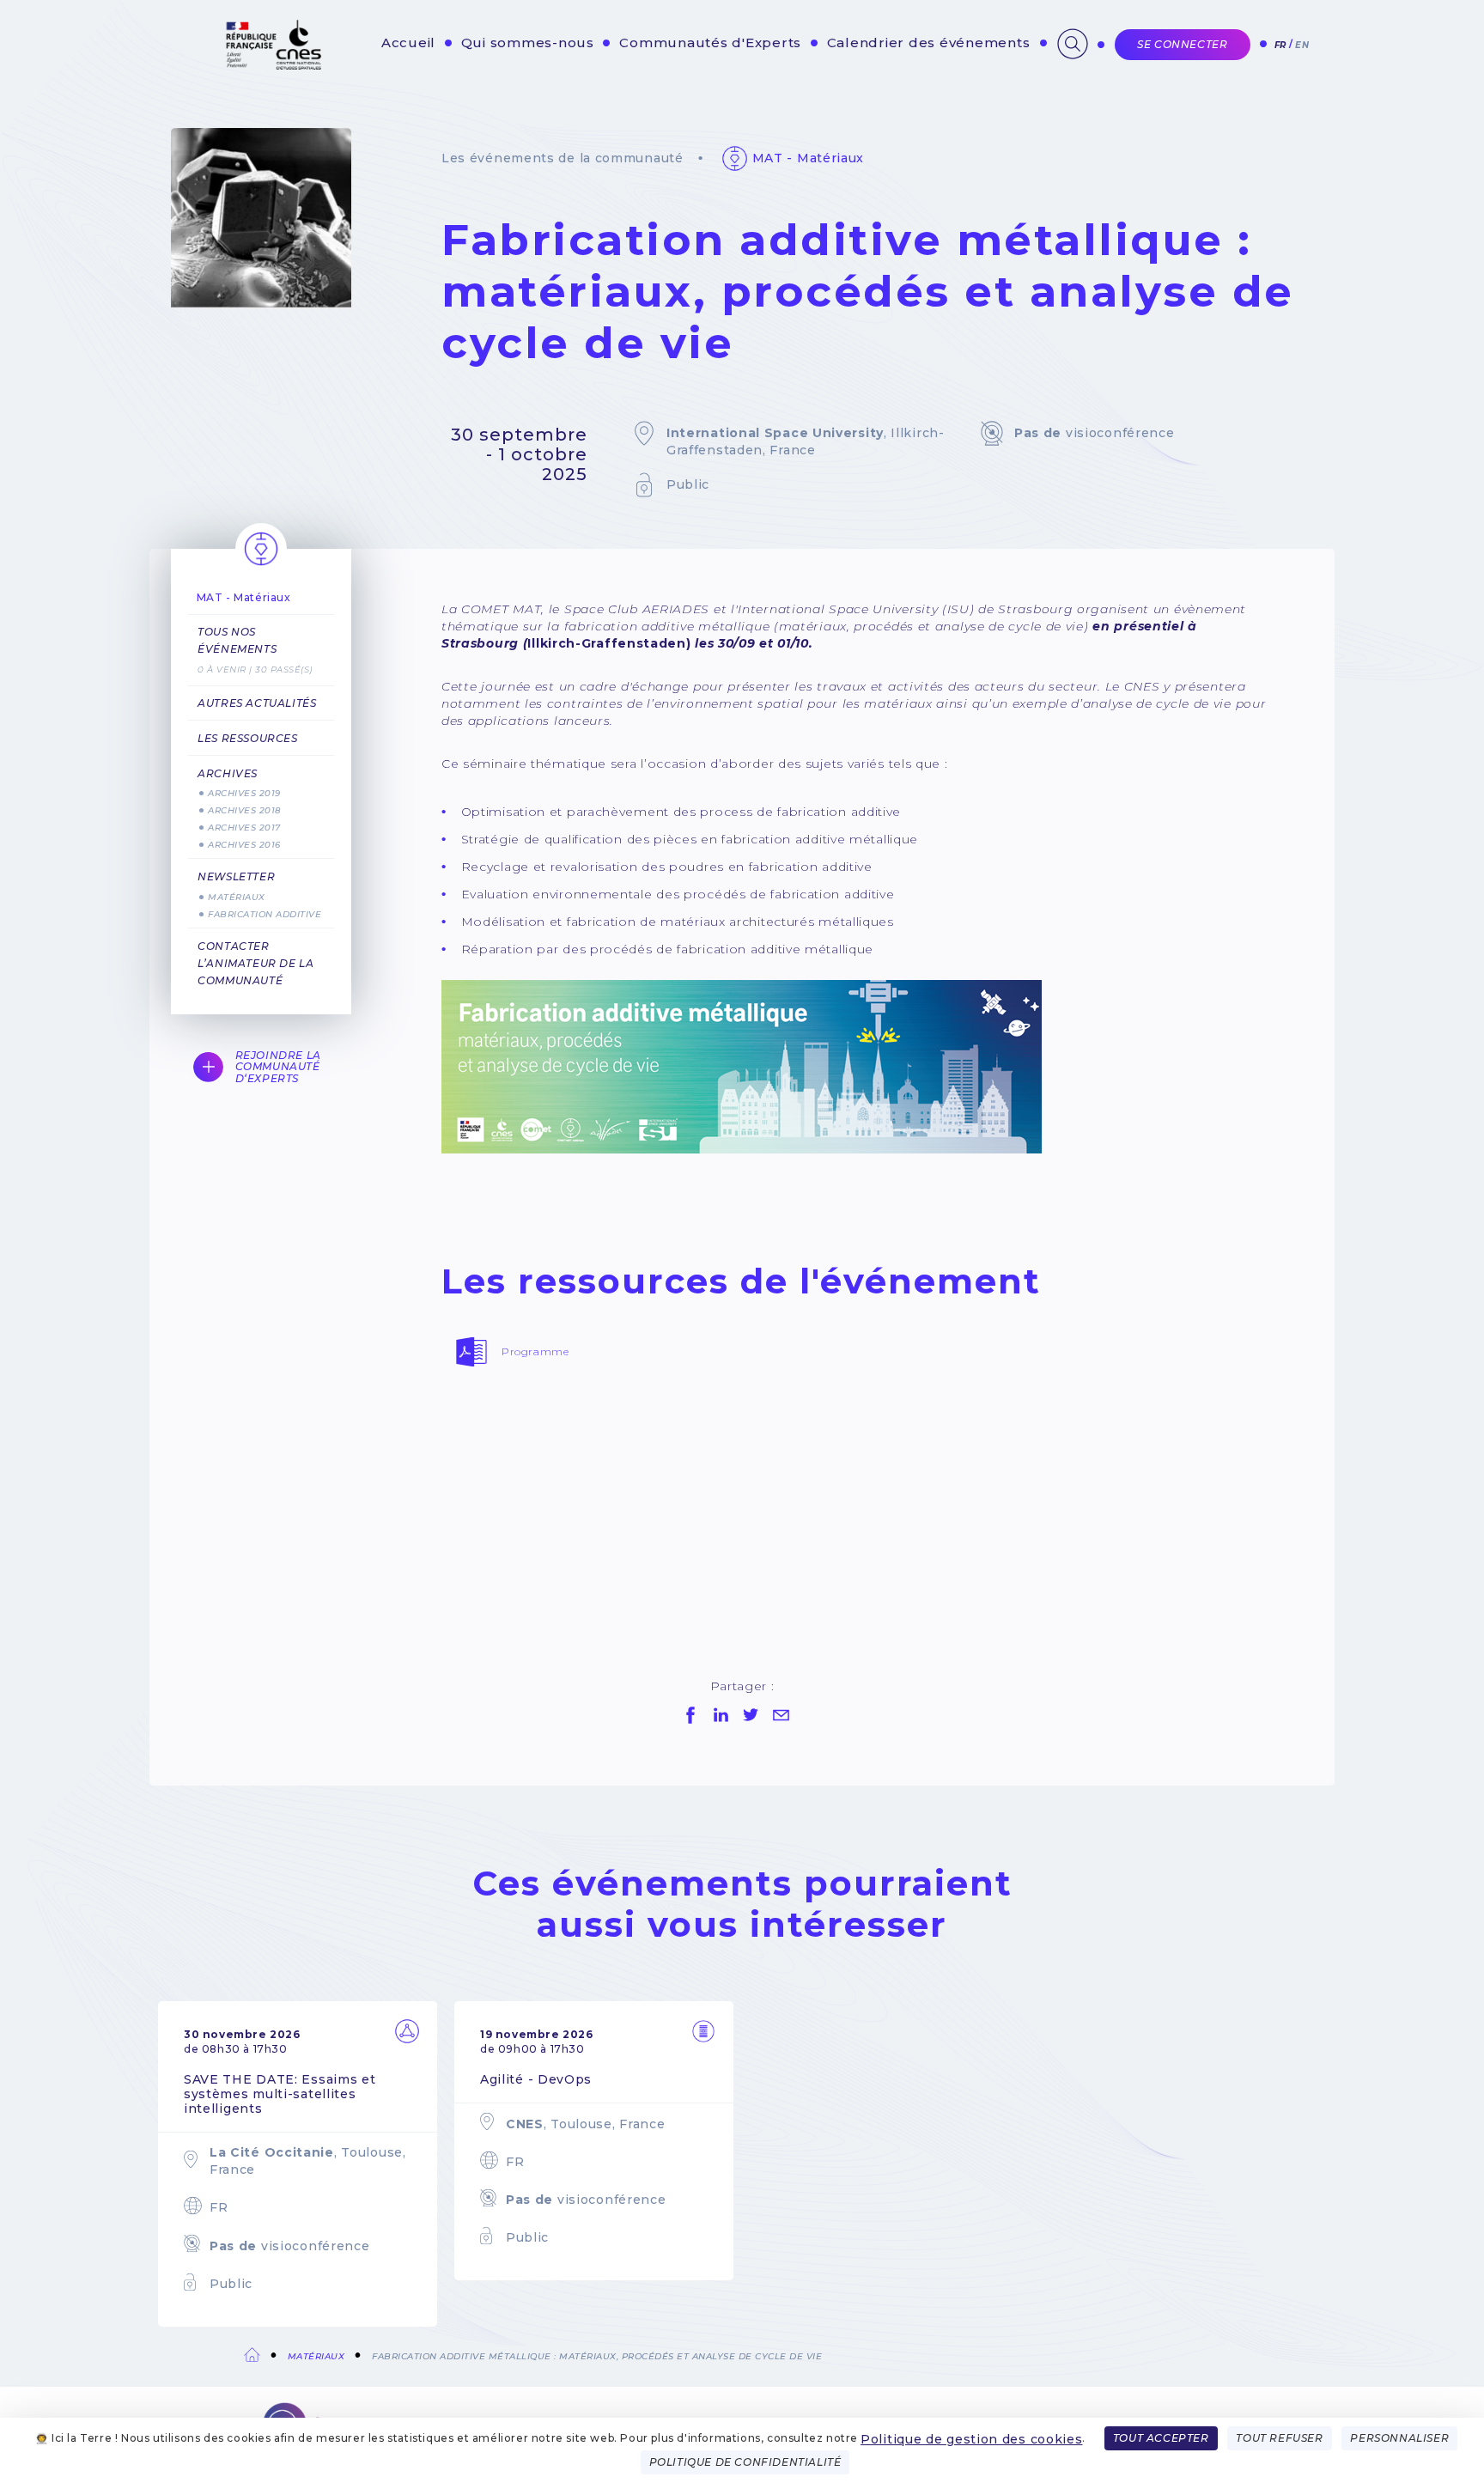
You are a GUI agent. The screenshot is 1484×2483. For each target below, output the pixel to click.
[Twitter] (751, 1715)
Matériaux (237, 897)
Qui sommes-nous (528, 43)
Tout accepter (1161, 2438)
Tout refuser (1279, 2438)
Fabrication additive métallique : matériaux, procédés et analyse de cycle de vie (597, 2356)
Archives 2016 (244, 845)
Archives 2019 (244, 793)
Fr (1280, 45)
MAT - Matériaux (809, 158)
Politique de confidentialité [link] (745, 2462)
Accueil (408, 43)
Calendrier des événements (929, 43)
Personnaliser (1399, 2438)
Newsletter (236, 876)
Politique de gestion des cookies (971, 2439)
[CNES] (272, 66)
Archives (228, 773)
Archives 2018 (244, 810)
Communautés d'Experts (710, 43)
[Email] (781, 1715)
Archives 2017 (244, 828)
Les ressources (247, 738)
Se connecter (1182, 44)
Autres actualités (257, 703)
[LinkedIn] (721, 1715)
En (1302, 45)
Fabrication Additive (265, 914)
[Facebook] (690, 1715)
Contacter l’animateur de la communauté (255, 963)
